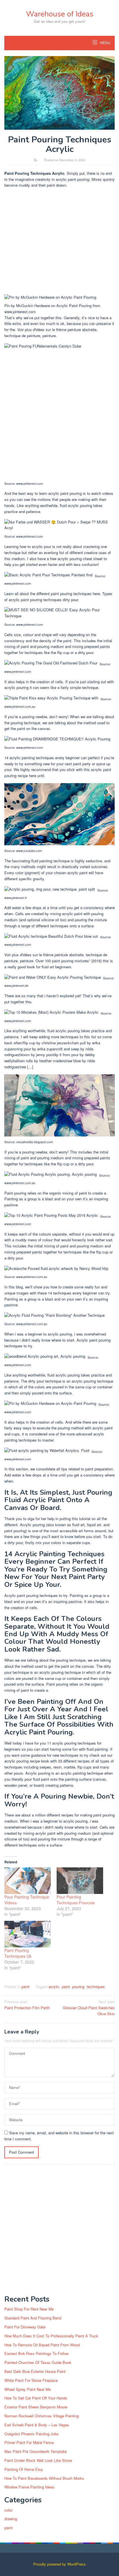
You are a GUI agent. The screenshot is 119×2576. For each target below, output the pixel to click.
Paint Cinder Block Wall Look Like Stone (38, 2460)
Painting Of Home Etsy (24, 2469)
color (8, 2510)
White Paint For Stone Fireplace (31, 2380)
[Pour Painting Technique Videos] (28, 1881)
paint (25, 1987)
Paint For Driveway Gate (25, 2327)
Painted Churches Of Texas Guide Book (38, 2362)
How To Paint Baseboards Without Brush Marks (44, 2478)
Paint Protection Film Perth (27, 2005)
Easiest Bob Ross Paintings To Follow (36, 2353)
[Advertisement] (59, 242)
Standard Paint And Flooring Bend (33, 2318)
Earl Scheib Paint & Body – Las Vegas (37, 2425)
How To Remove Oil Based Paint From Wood (42, 2345)
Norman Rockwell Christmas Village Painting (42, 2416)
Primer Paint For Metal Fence (29, 2442)
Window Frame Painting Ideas (29, 2487)
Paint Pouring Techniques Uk (18, 1953)
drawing (11, 2519)
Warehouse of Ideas (60, 14)
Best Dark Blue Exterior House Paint (35, 2371)
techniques (96, 1987)
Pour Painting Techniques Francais (76, 1900)
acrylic (54, 1987)
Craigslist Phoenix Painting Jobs (31, 2434)
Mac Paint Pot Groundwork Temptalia (36, 2451)
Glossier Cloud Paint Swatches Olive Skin (89, 2008)
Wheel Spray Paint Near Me (28, 2389)
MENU (105, 43)
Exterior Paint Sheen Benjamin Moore (36, 2407)
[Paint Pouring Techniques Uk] (28, 1934)
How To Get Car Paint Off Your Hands (36, 2398)
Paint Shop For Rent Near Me (29, 2309)
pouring (78, 1987)
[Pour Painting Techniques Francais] (80, 1881)
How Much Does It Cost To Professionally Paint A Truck (51, 2336)
